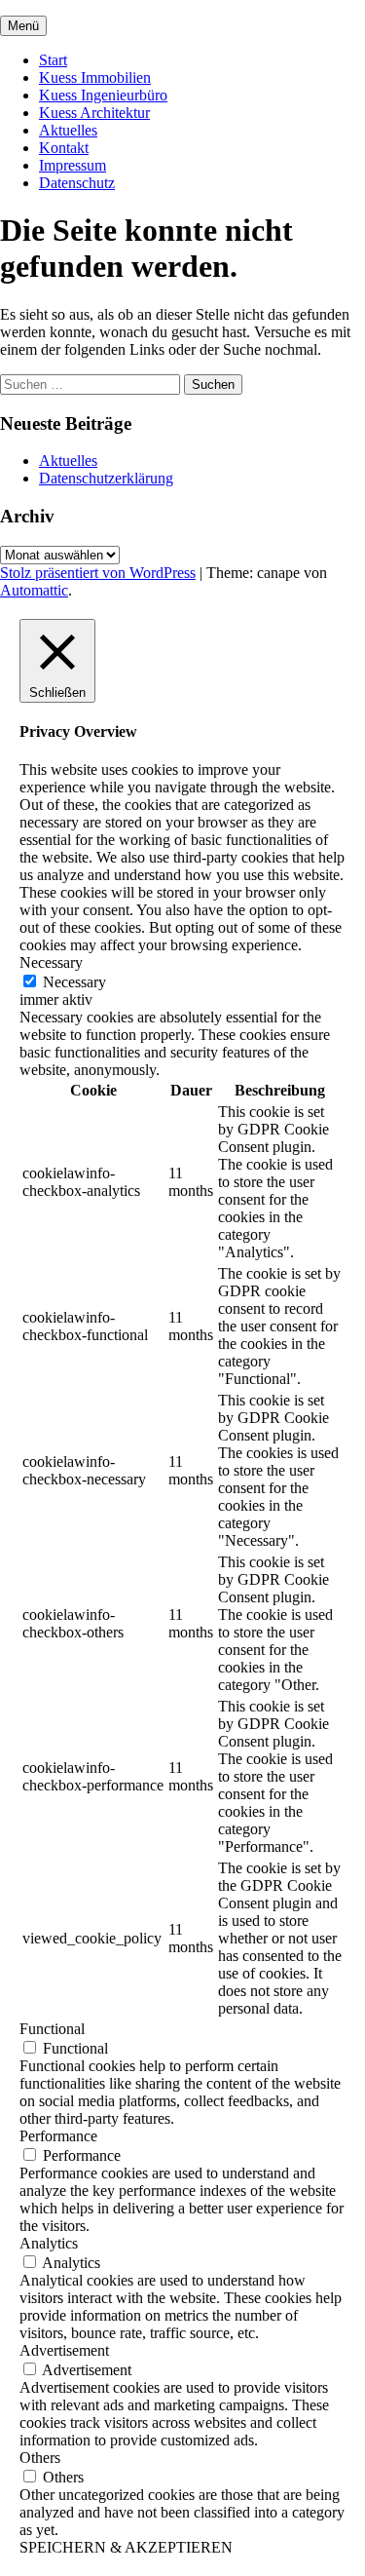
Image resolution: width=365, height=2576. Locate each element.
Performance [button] (58, 2136)
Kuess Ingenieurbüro (103, 95)
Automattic (34, 590)
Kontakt (64, 148)
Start (53, 60)
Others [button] (40, 2458)
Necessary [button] (51, 962)
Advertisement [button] (64, 2350)
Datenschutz (77, 183)
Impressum (73, 165)
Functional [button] (52, 2029)
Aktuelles (68, 130)
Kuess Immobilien (95, 77)
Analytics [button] (49, 2243)
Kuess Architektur (94, 113)
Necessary (74, 982)
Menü (23, 26)
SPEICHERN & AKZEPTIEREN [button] (126, 2547)
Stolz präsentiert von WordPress (98, 573)
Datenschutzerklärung (106, 478)
